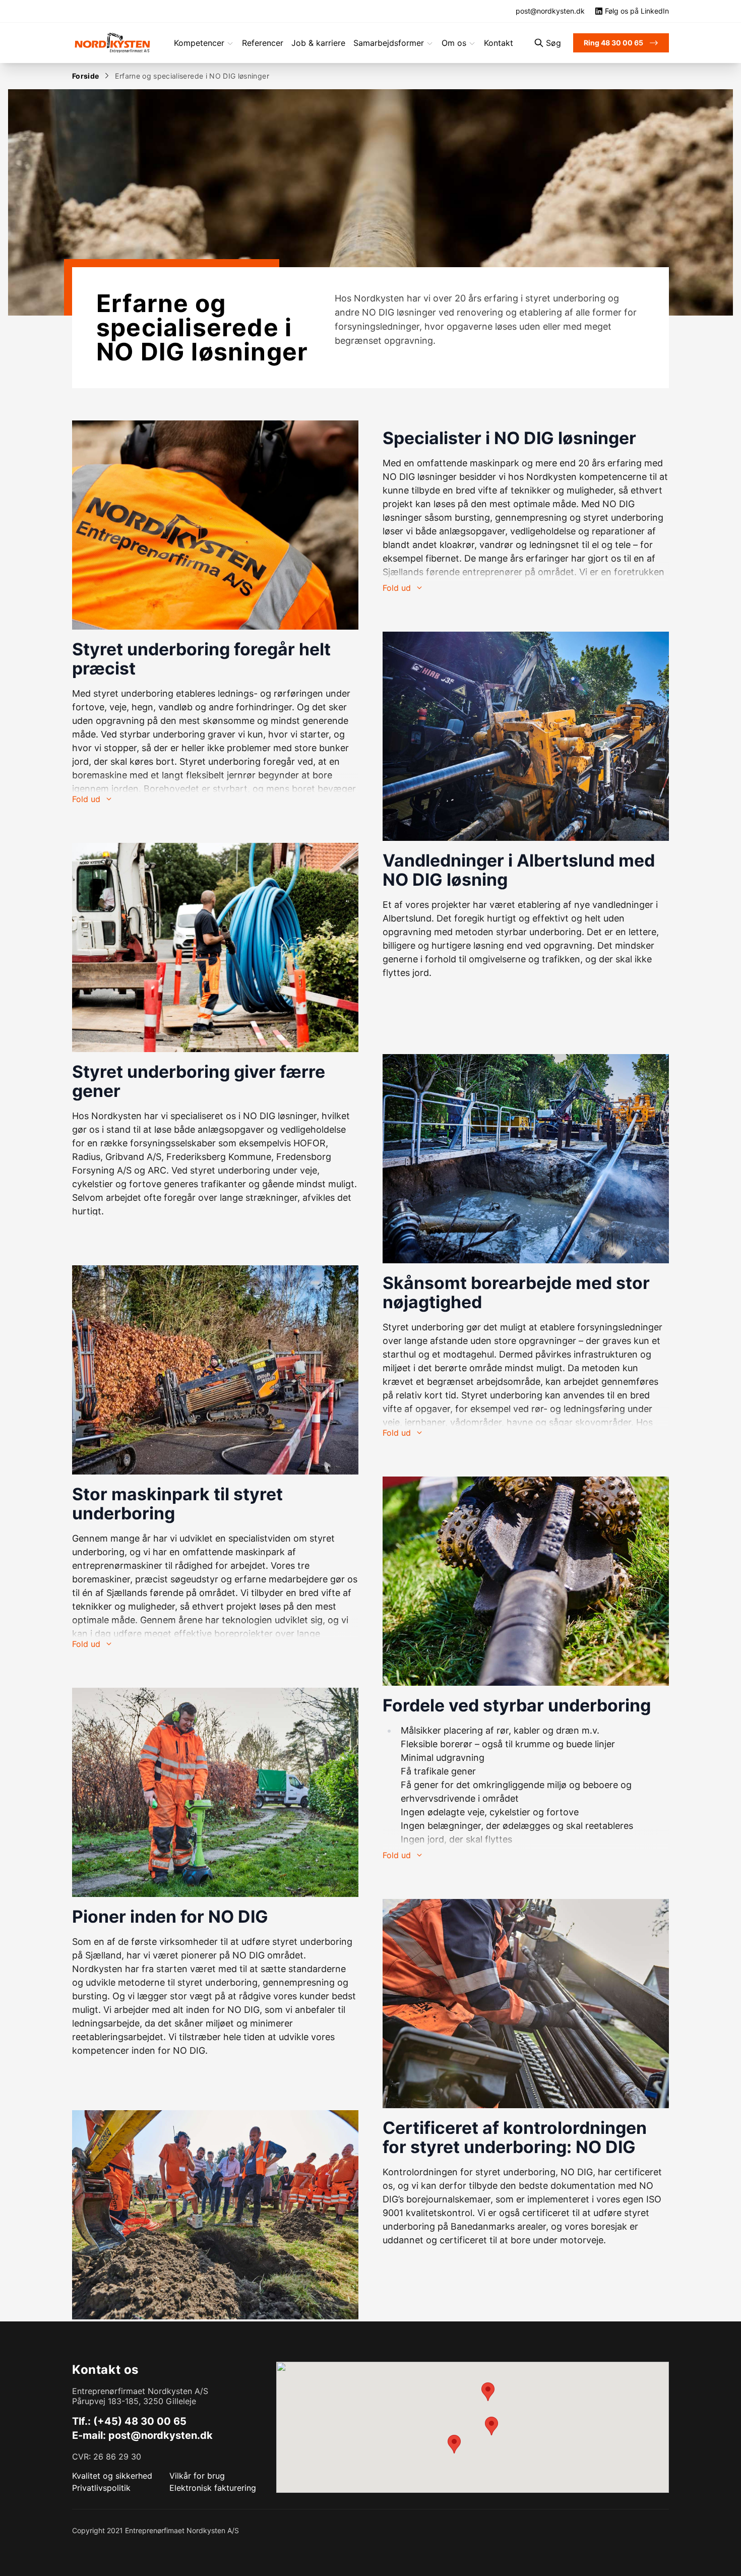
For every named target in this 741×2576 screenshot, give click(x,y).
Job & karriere (318, 43)
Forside (85, 76)
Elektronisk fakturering (213, 2488)
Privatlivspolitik (101, 2488)
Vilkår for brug (197, 2476)
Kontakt (499, 43)
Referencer (263, 43)
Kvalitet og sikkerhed (112, 2476)
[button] (488, 2392)
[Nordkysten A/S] (112, 43)
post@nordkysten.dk (161, 2435)
